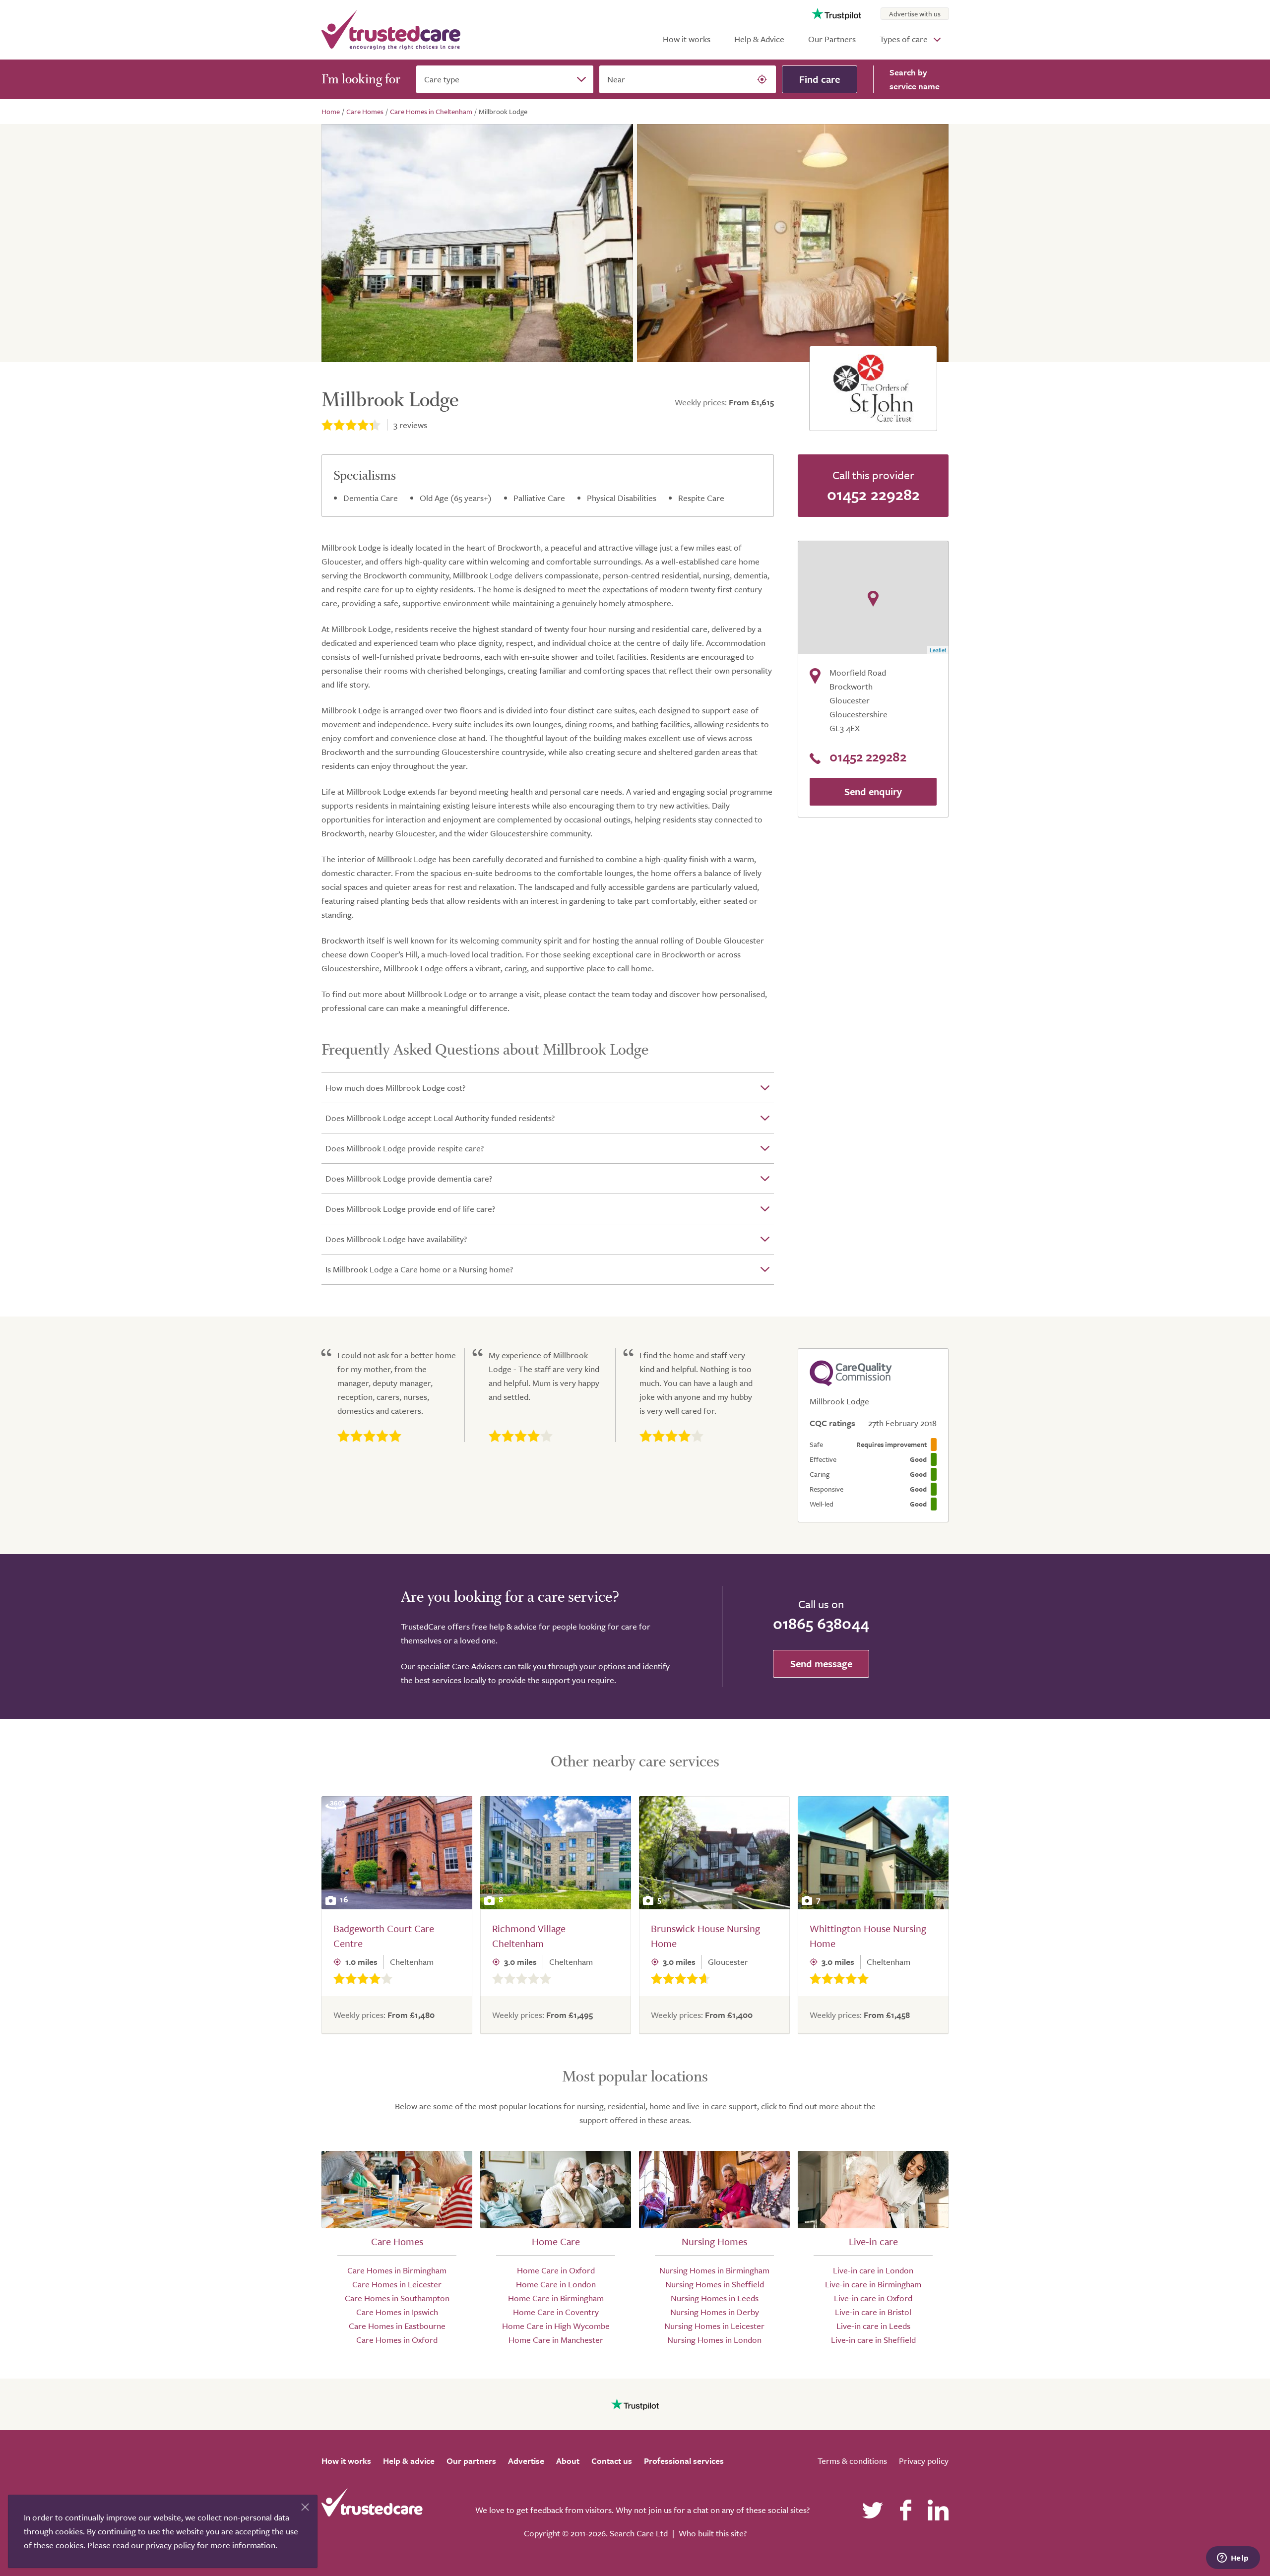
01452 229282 (873, 494)
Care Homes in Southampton (397, 2298)
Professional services (684, 2461)
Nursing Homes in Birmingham (714, 2270)
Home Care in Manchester (556, 2340)
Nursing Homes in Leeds (715, 2298)
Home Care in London (556, 2284)
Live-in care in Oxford (873, 2298)
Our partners (471, 2461)
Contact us (612, 2461)
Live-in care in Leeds (873, 2326)
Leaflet (938, 650)
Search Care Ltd (639, 2533)
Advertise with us (915, 14)
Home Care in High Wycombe (556, 2326)
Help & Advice (759, 39)
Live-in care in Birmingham (873, 2284)
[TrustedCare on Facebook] (905, 2510)
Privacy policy (924, 2461)
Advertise (526, 2461)
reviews (410, 425)
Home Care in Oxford (556, 2270)
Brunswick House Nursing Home (705, 1936)
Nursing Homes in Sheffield (715, 2284)
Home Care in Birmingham (556, 2298)
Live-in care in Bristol (873, 2312)
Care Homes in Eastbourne (397, 2326)
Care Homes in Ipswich (397, 2312)
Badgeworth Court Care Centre (384, 1936)
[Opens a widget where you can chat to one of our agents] (1233, 2559)
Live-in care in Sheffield (873, 2340)
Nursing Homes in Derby (715, 2312)
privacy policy (170, 2545)
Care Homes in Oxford (397, 2340)
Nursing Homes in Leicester (714, 2326)
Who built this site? (713, 2533)
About (568, 2461)
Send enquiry (873, 791)
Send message (821, 1664)
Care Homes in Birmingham (397, 2270)
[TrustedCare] (391, 30)
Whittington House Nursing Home (868, 1936)
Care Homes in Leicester (397, 2284)
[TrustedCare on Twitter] (873, 2510)
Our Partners (832, 39)
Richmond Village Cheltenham (529, 1936)
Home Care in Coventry (556, 2312)
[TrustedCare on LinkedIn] (938, 2510)
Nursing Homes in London (714, 2340)
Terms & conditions (852, 2461)
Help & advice (409, 2461)
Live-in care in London (873, 2270)
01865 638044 (821, 1623)
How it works (687, 39)
